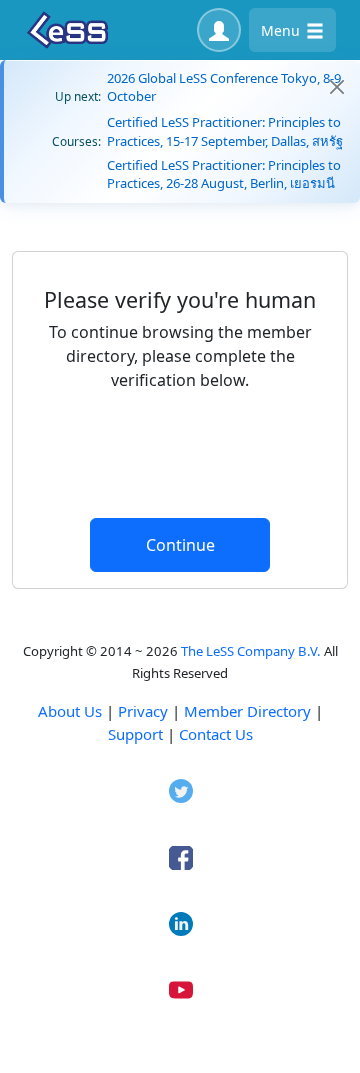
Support (135, 734)
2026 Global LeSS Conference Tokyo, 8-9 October (224, 87)
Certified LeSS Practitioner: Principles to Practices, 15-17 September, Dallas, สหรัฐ (225, 131)
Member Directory (247, 711)
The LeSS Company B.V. (251, 651)
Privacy (143, 711)
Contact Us (216, 734)
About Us (70, 711)
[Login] (219, 30)
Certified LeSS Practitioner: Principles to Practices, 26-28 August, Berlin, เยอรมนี (224, 174)
